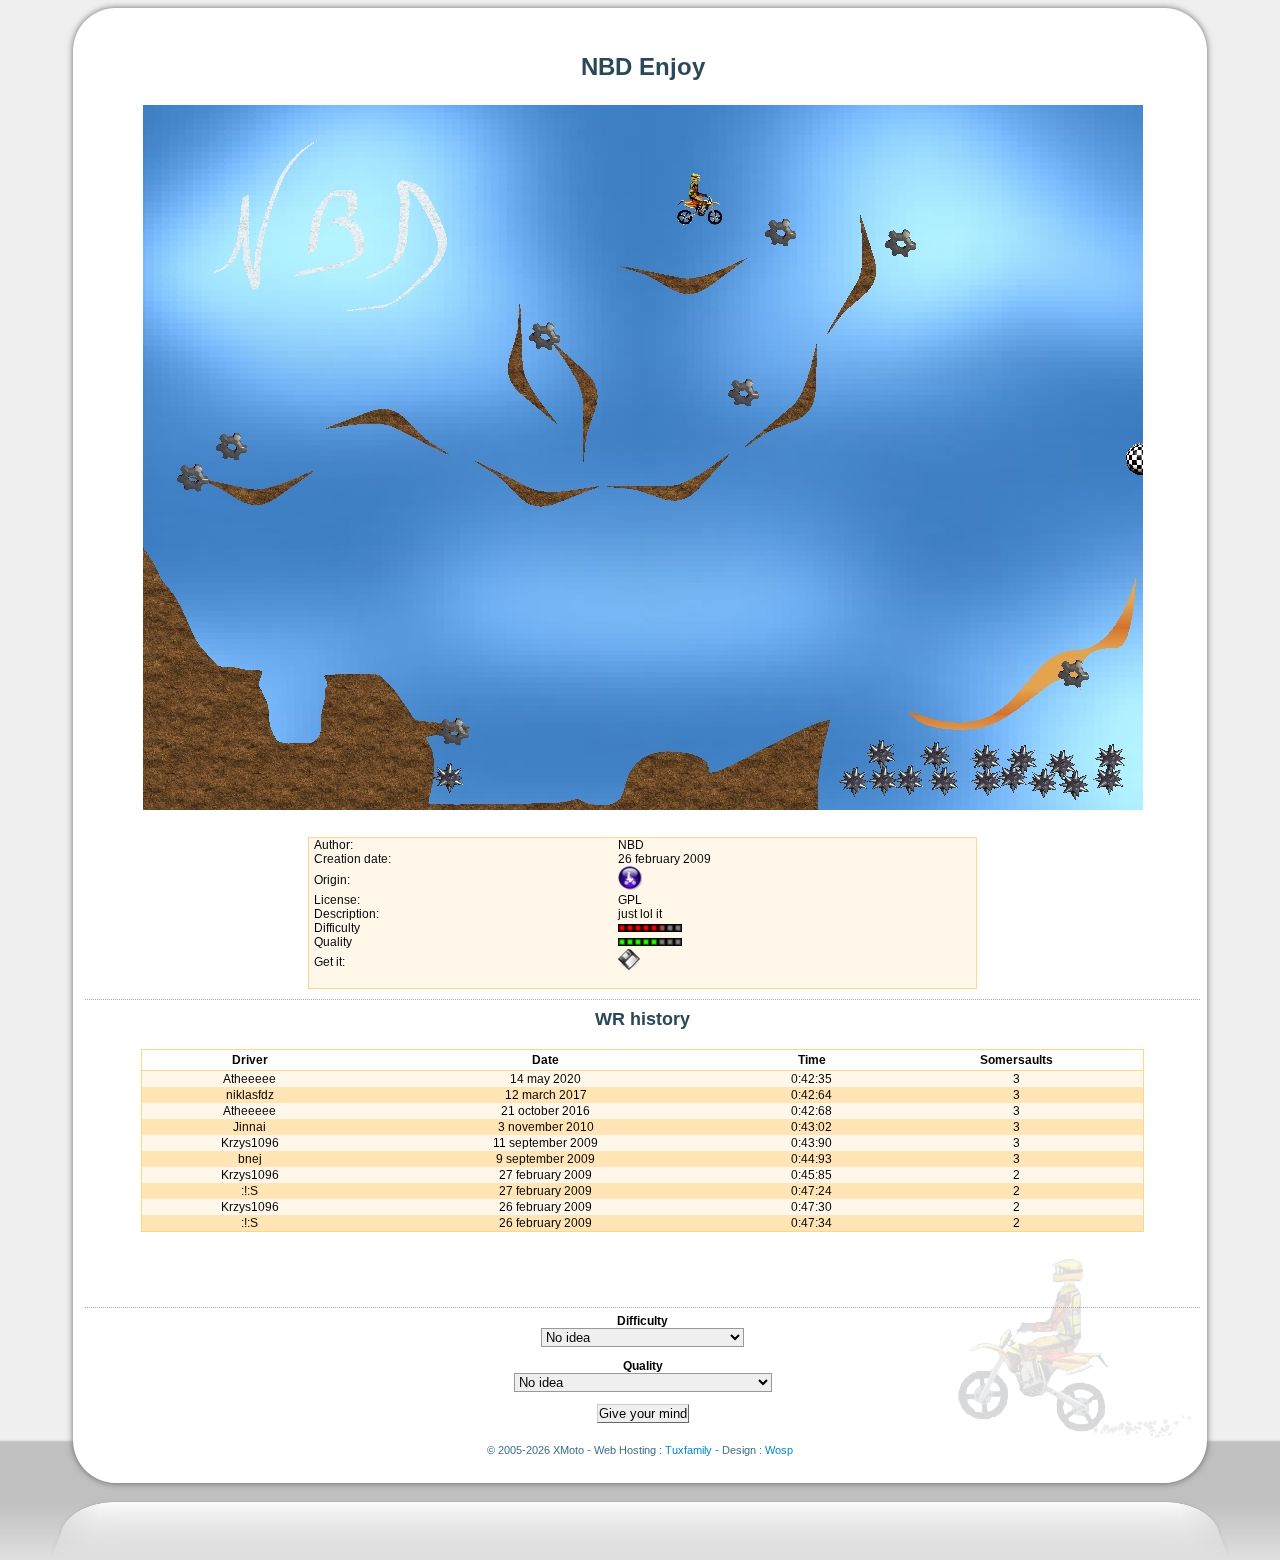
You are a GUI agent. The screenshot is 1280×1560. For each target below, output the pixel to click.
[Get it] (629, 967)
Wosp (779, 1450)
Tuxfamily (688, 1450)
